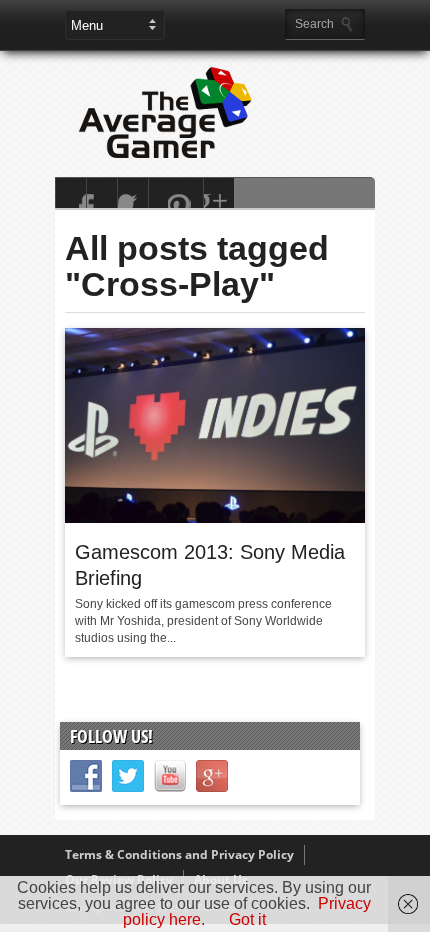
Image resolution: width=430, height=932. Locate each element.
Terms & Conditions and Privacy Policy (179, 854)
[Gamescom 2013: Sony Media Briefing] (215, 518)
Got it (247, 919)
